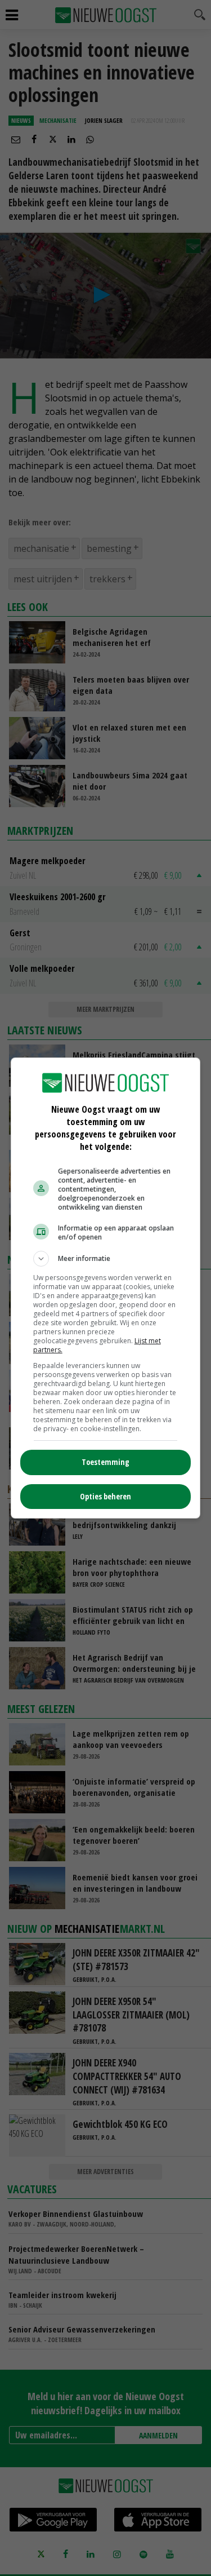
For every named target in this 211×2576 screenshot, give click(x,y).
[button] (106, 1259)
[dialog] (106, 1288)
